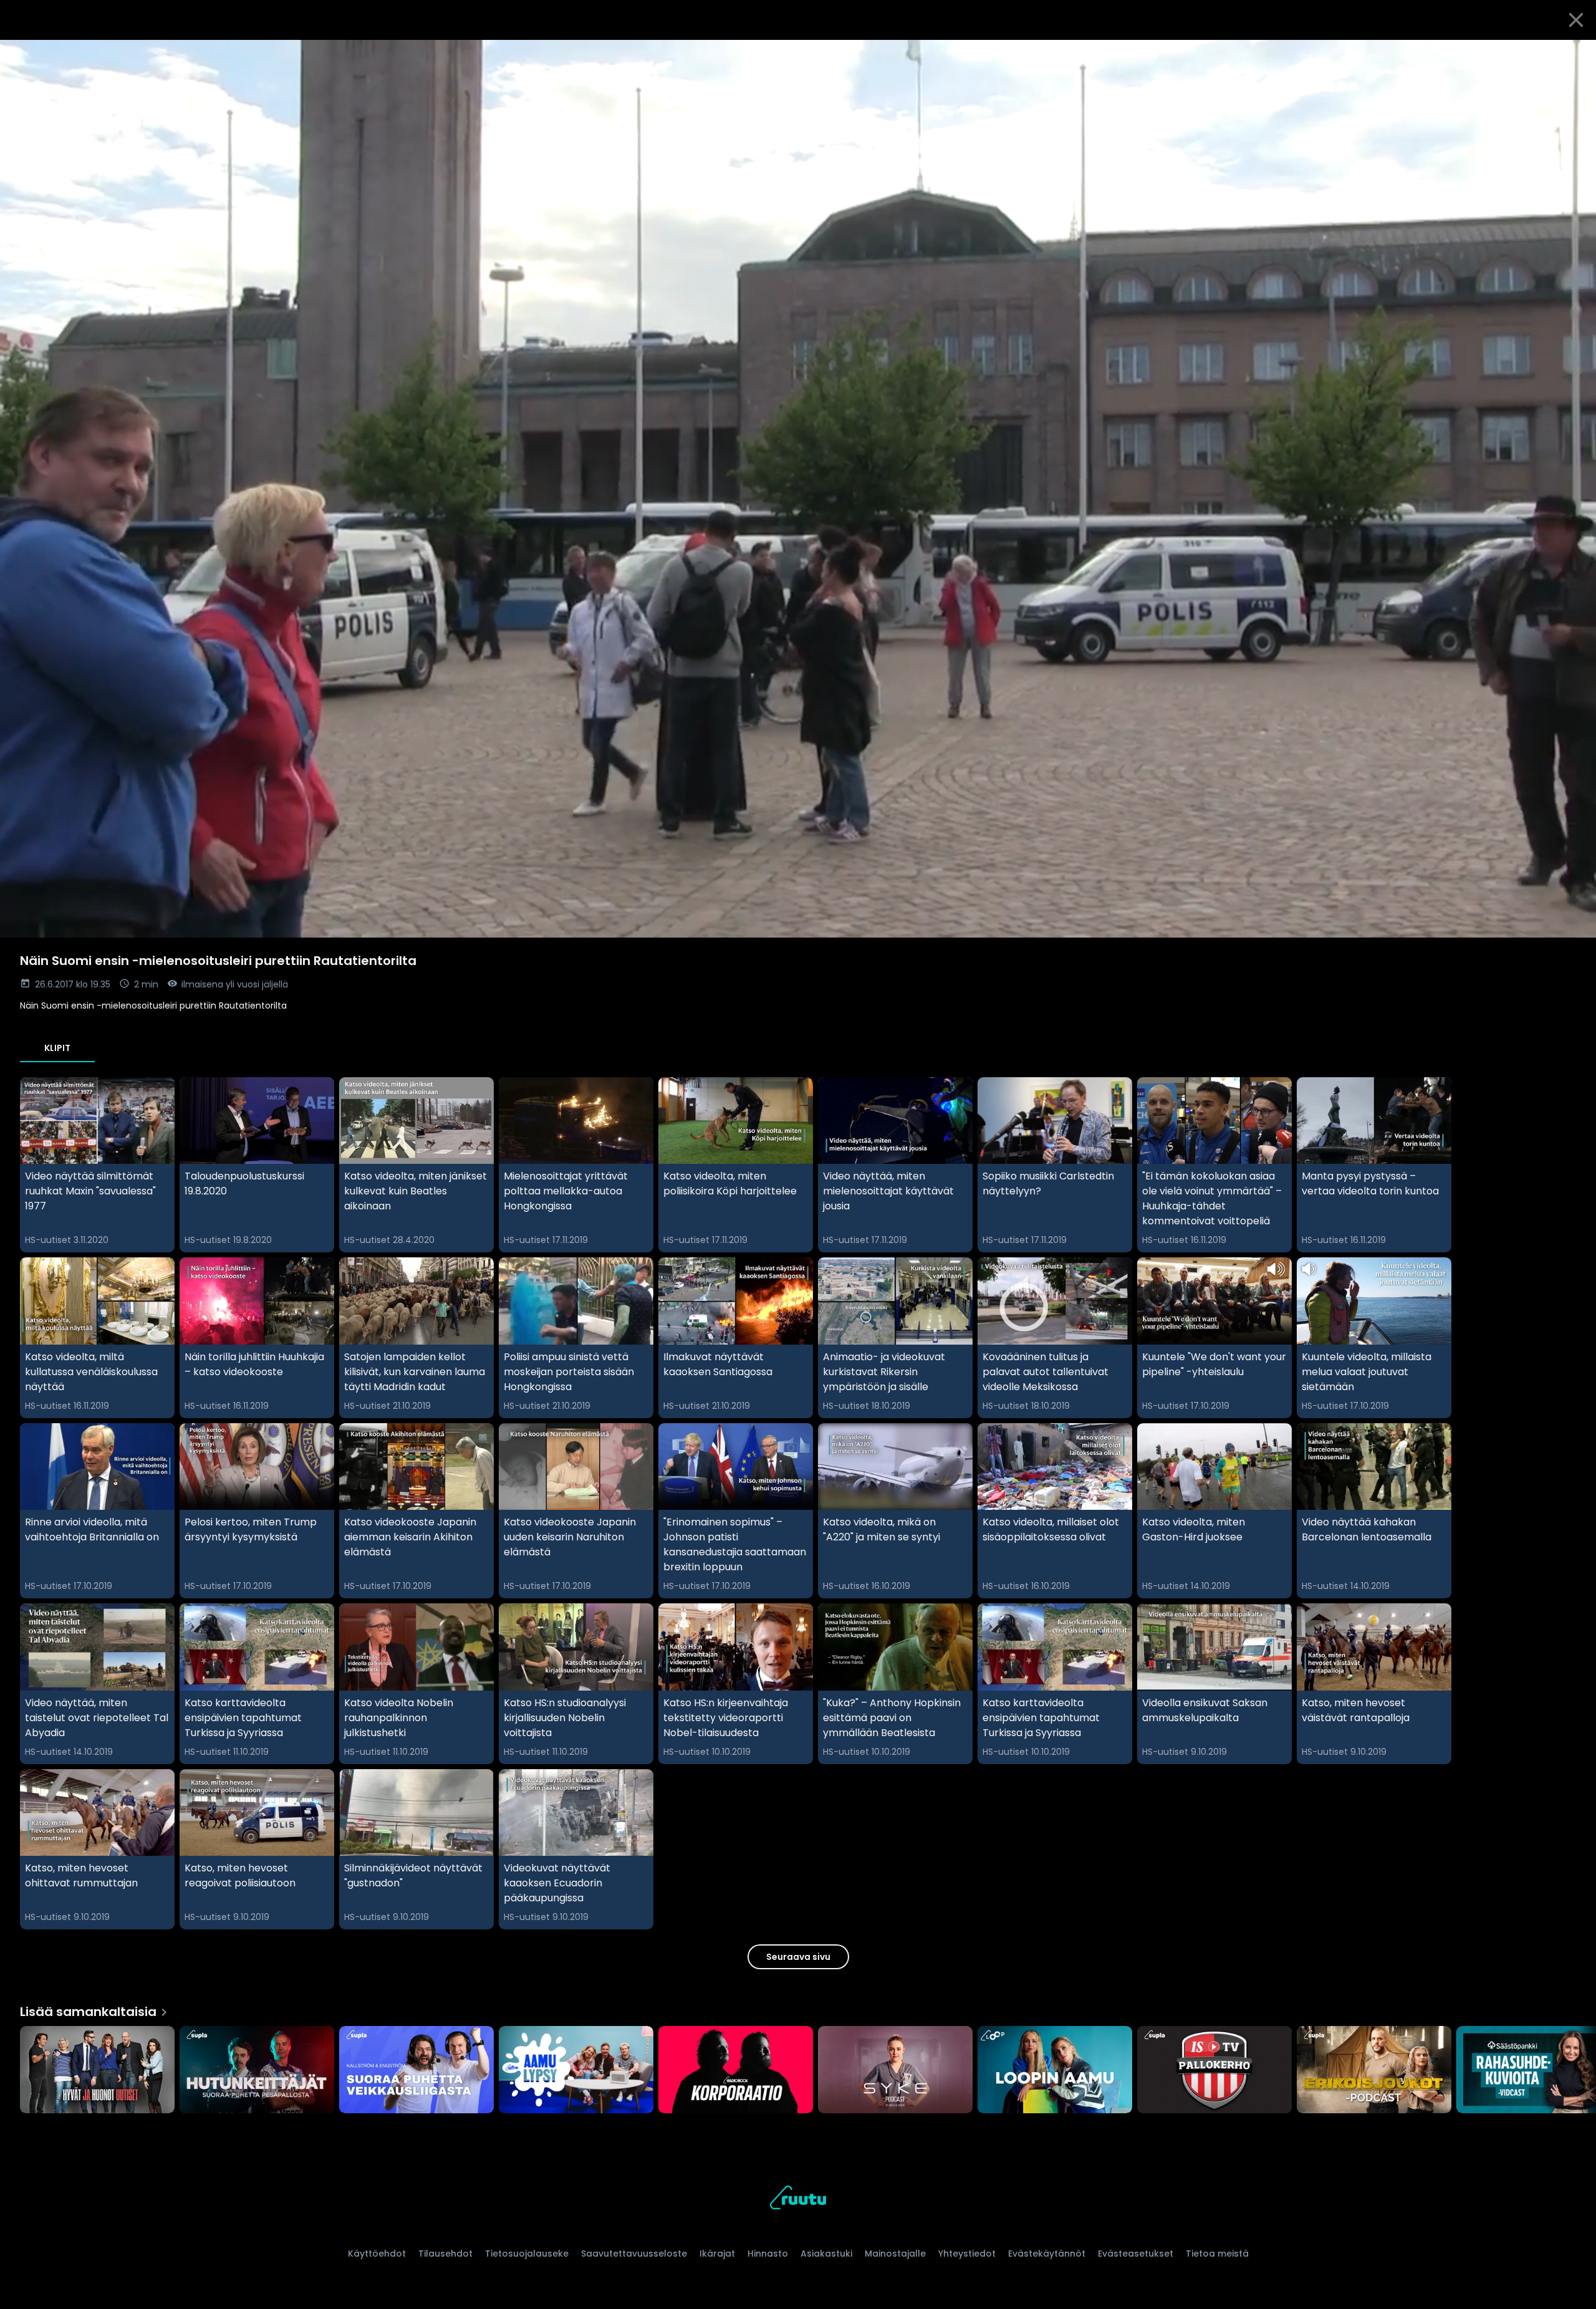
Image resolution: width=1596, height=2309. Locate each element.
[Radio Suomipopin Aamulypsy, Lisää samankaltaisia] (576, 2071)
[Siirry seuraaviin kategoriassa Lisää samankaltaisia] (1576, 2071)
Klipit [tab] (57, 1048)
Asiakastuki (826, 2254)
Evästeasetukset (1136, 2254)
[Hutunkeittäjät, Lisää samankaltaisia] (257, 2071)
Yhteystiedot (967, 2254)
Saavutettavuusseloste (634, 2254)
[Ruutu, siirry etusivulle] (798, 2200)
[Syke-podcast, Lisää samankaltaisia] (895, 2071)
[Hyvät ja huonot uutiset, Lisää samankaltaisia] (97, 2071)
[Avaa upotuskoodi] (1572, 54)
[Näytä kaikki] (798, 2067)
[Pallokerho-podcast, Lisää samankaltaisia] (1214, 2071)
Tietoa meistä (1217, 2254)
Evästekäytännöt (1047, 2254)
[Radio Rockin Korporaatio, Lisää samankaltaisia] (736, 2071)
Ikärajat (717, 2254)
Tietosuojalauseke (527, 2254)
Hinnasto (768, 2254)
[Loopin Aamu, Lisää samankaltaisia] (1055, 2071)
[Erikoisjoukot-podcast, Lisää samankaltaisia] (1374, 2071)
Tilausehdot (445, 2254)
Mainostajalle (895, 2254)
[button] (798, 489)
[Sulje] (1576, 20)
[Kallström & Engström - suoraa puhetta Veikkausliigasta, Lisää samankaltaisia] (416, 2071)
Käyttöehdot (377, 2254)
